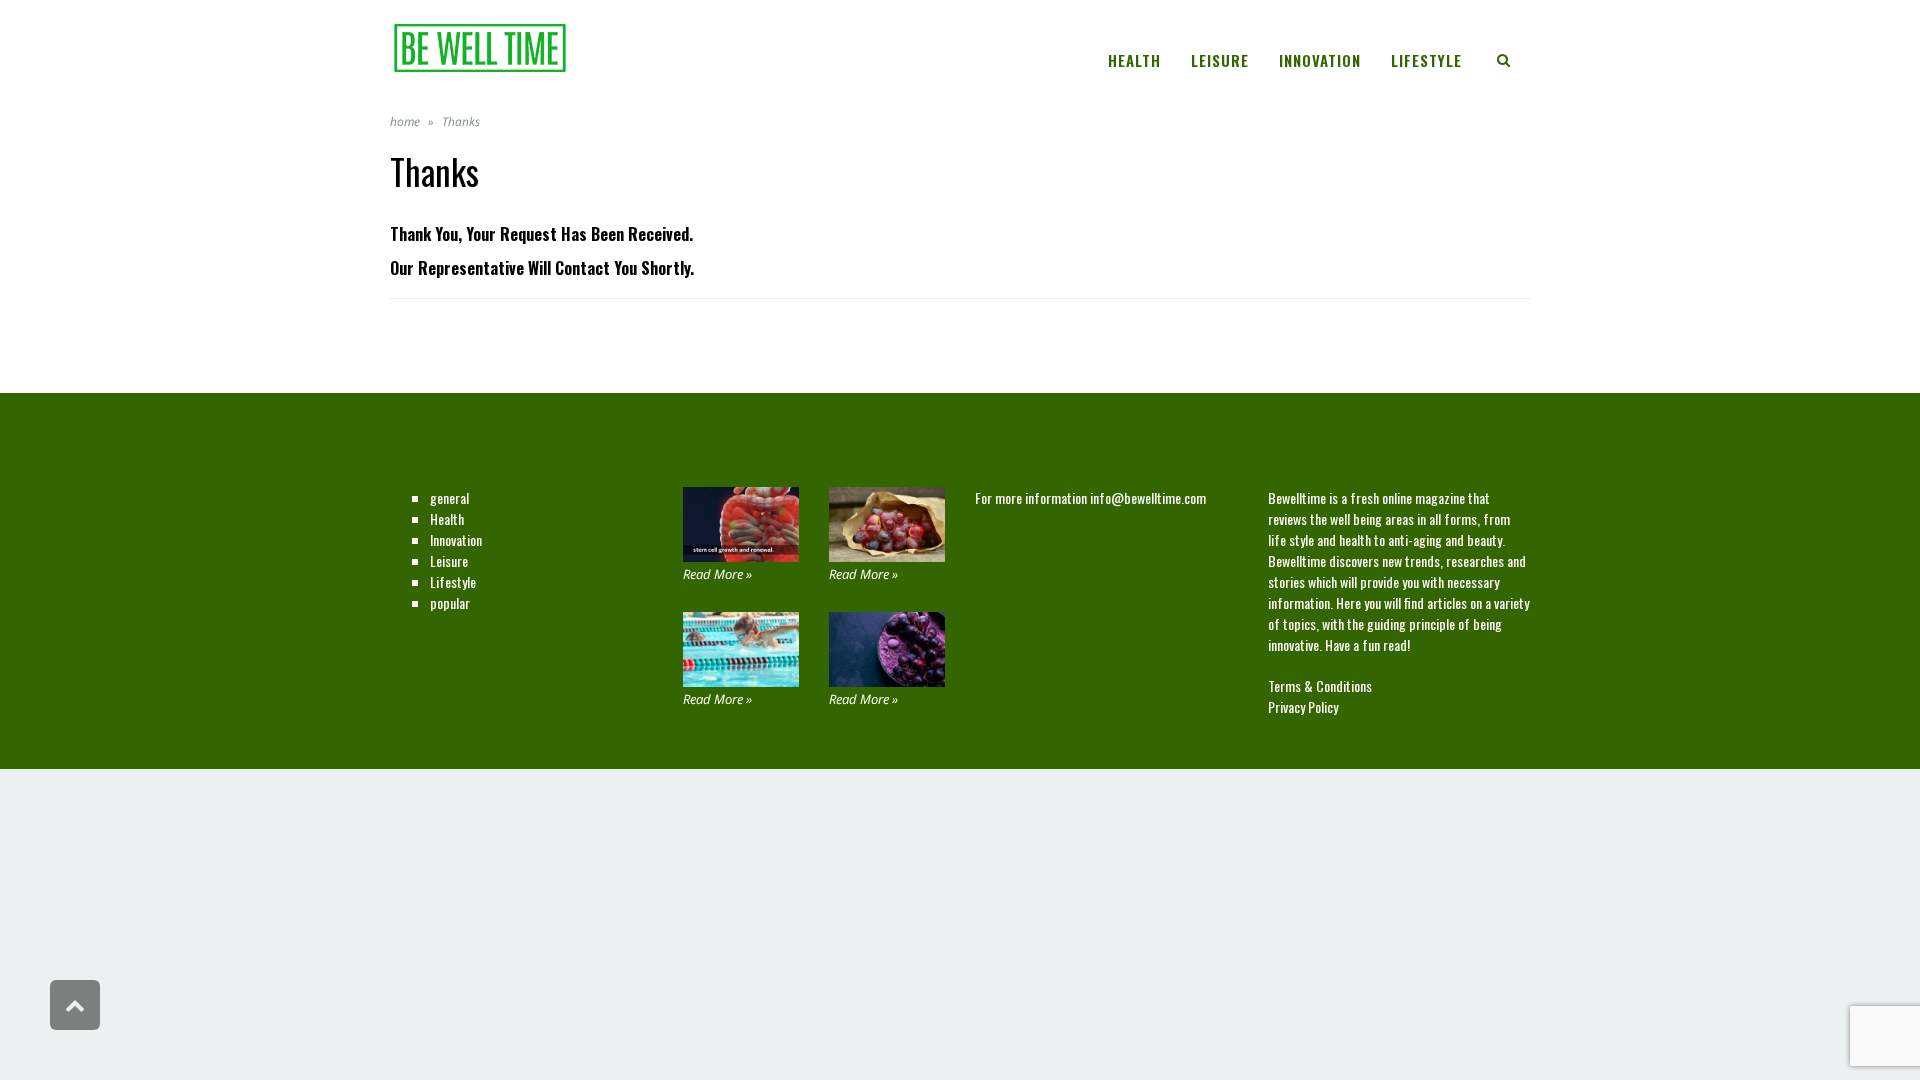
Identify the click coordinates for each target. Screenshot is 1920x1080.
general (449, 497)
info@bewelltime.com (1148, 497)
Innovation (456, 539)
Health (447, 518)
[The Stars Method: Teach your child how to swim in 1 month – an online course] (741, 649)
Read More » (717, 574)
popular (450, 602)
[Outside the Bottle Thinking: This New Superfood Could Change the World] (887, 524)
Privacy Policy (1303, 706)
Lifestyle (453, 581)
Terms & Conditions (1320, 685)
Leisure (449, 560)
